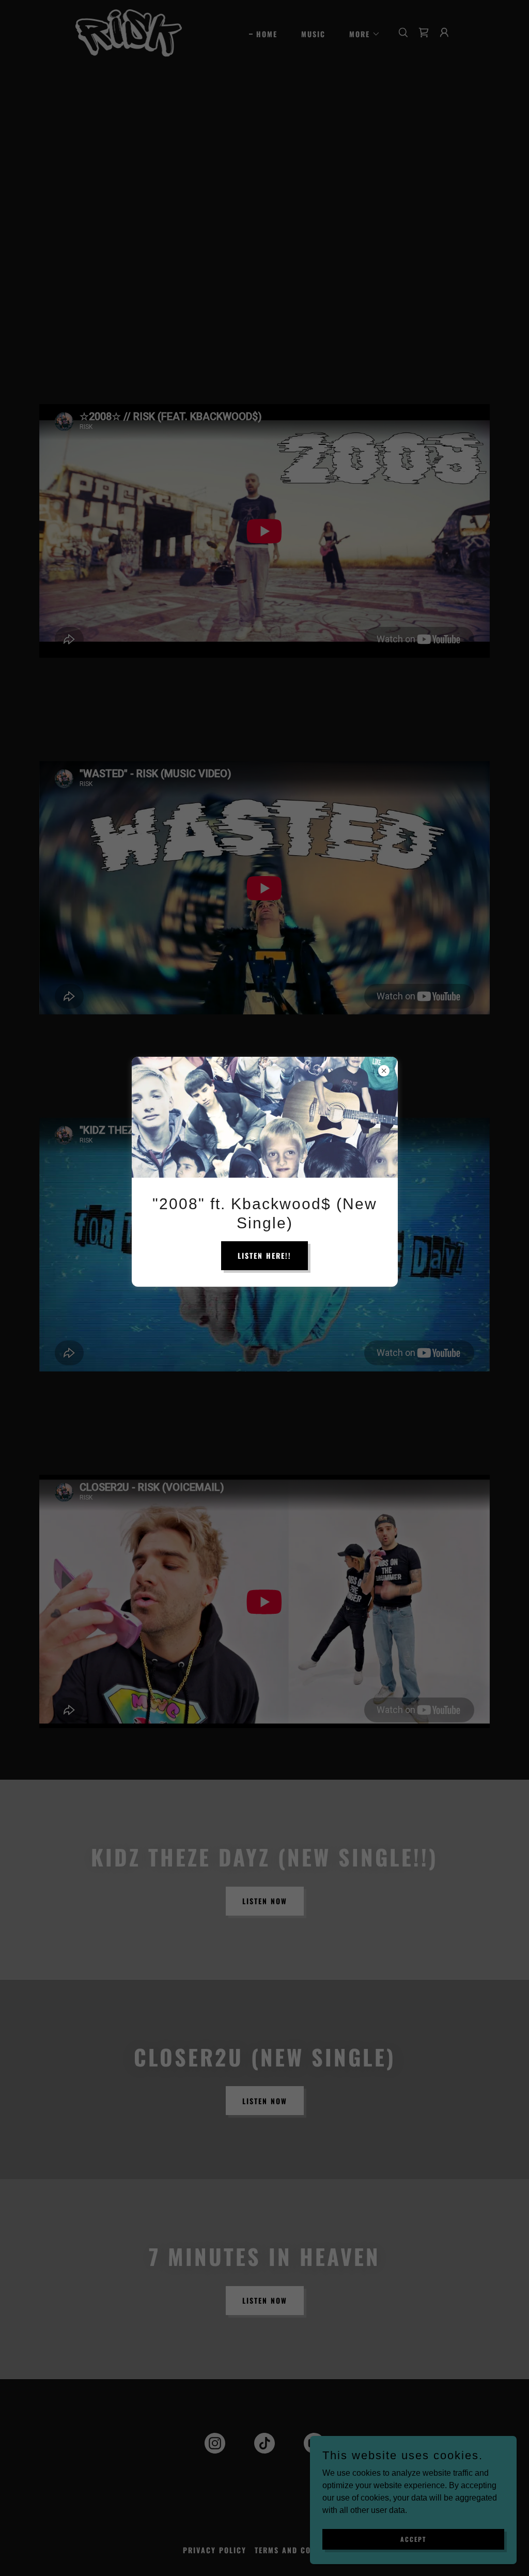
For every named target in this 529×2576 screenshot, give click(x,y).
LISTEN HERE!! (264, 1255)
